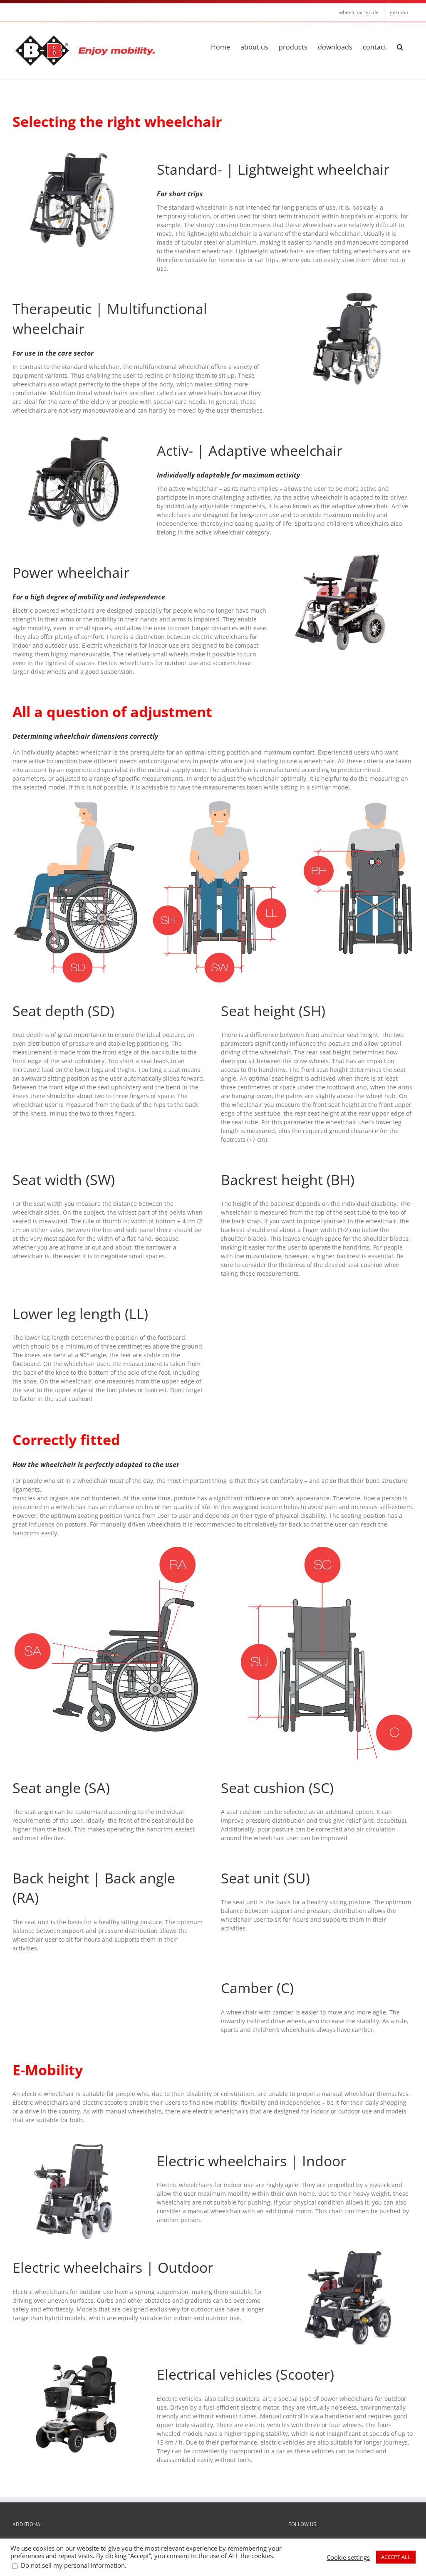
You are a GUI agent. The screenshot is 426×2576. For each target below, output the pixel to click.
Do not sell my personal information (73, 2565)
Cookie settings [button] (348, 2557)
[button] (400, 46)
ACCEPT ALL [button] (396, 2557)
